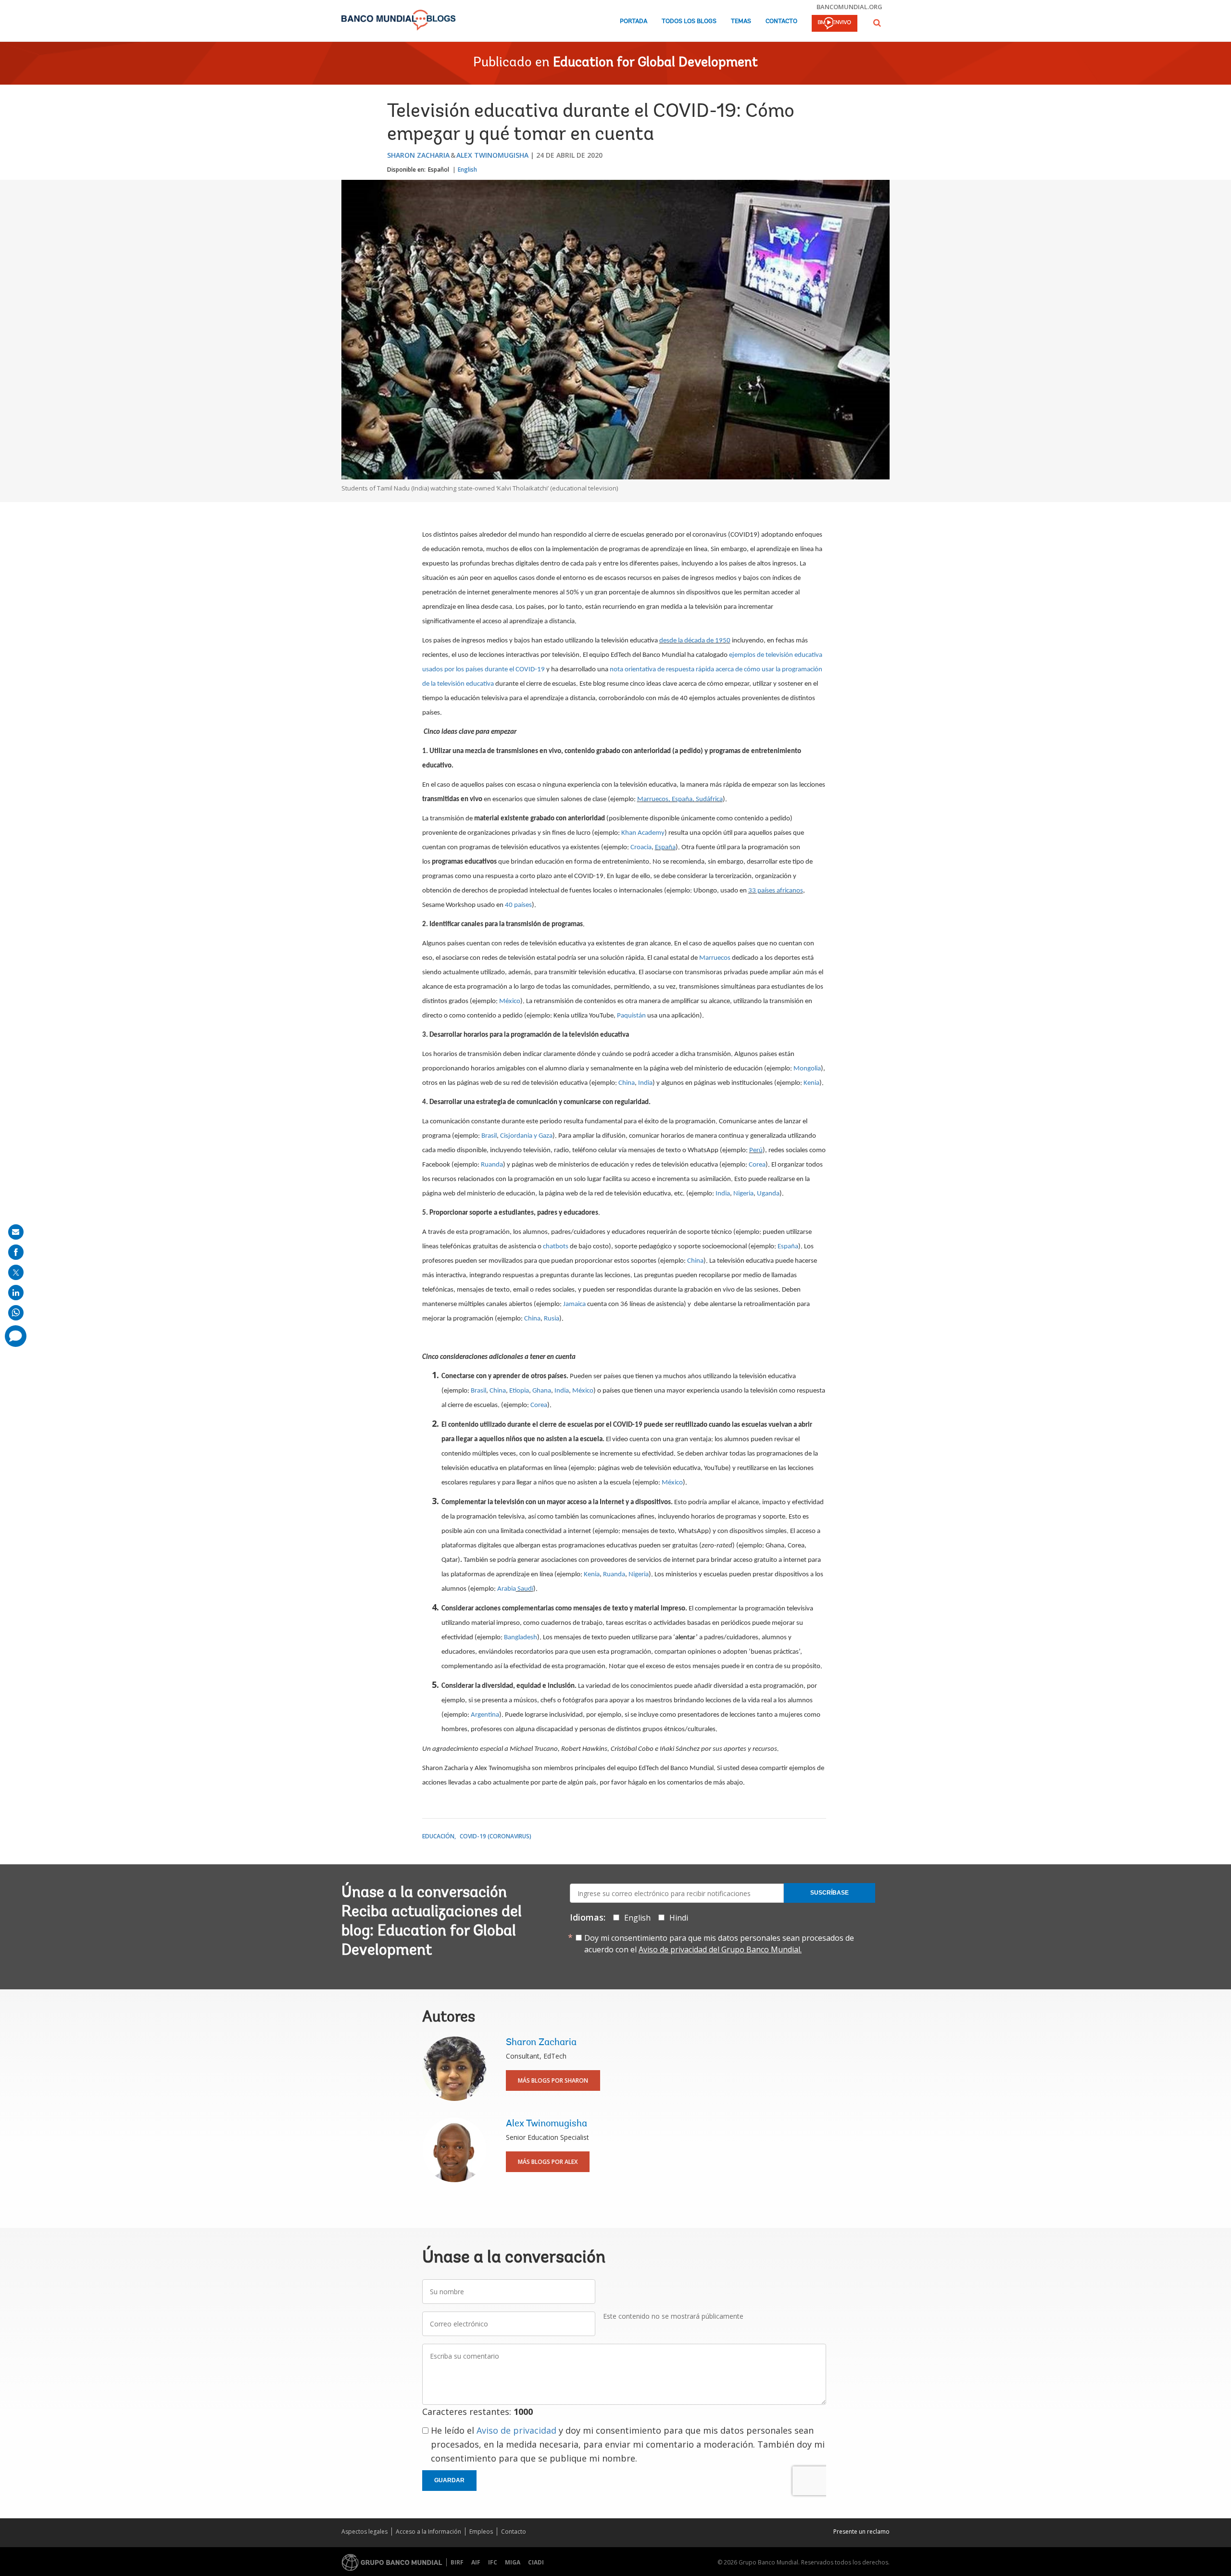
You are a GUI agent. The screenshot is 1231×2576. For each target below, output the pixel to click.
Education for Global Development (655, 63)
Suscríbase (829, 1893)
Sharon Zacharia (418, 155)
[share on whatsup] (16, 1313)
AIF (476, 2562)
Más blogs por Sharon (553, 2080)
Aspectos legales (364, 2532)
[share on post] (16, 1272)
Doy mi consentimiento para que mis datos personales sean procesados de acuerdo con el (719, 1944)
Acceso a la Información (428, 2532)
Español (439, 170)
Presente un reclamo (861, 2532)
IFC (493, 2562)
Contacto (781, 21)
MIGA (513, 2562)
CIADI (536, 2562)
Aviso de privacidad (516, 2430)
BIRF (457, 2562)
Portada (634, 21)
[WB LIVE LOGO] (835, 24)
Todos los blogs (689, 21)
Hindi (679, 1918)
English (467, 170)
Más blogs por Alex (548, 2162)
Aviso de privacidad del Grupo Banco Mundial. (720, 1949)
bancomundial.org (849, 7)
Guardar (449, 2480)
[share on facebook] (16, 1252)
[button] (877, 23)
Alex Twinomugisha (492, 155)
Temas (741, 21)
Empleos (481, 2532)
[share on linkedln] (16, 1293)
